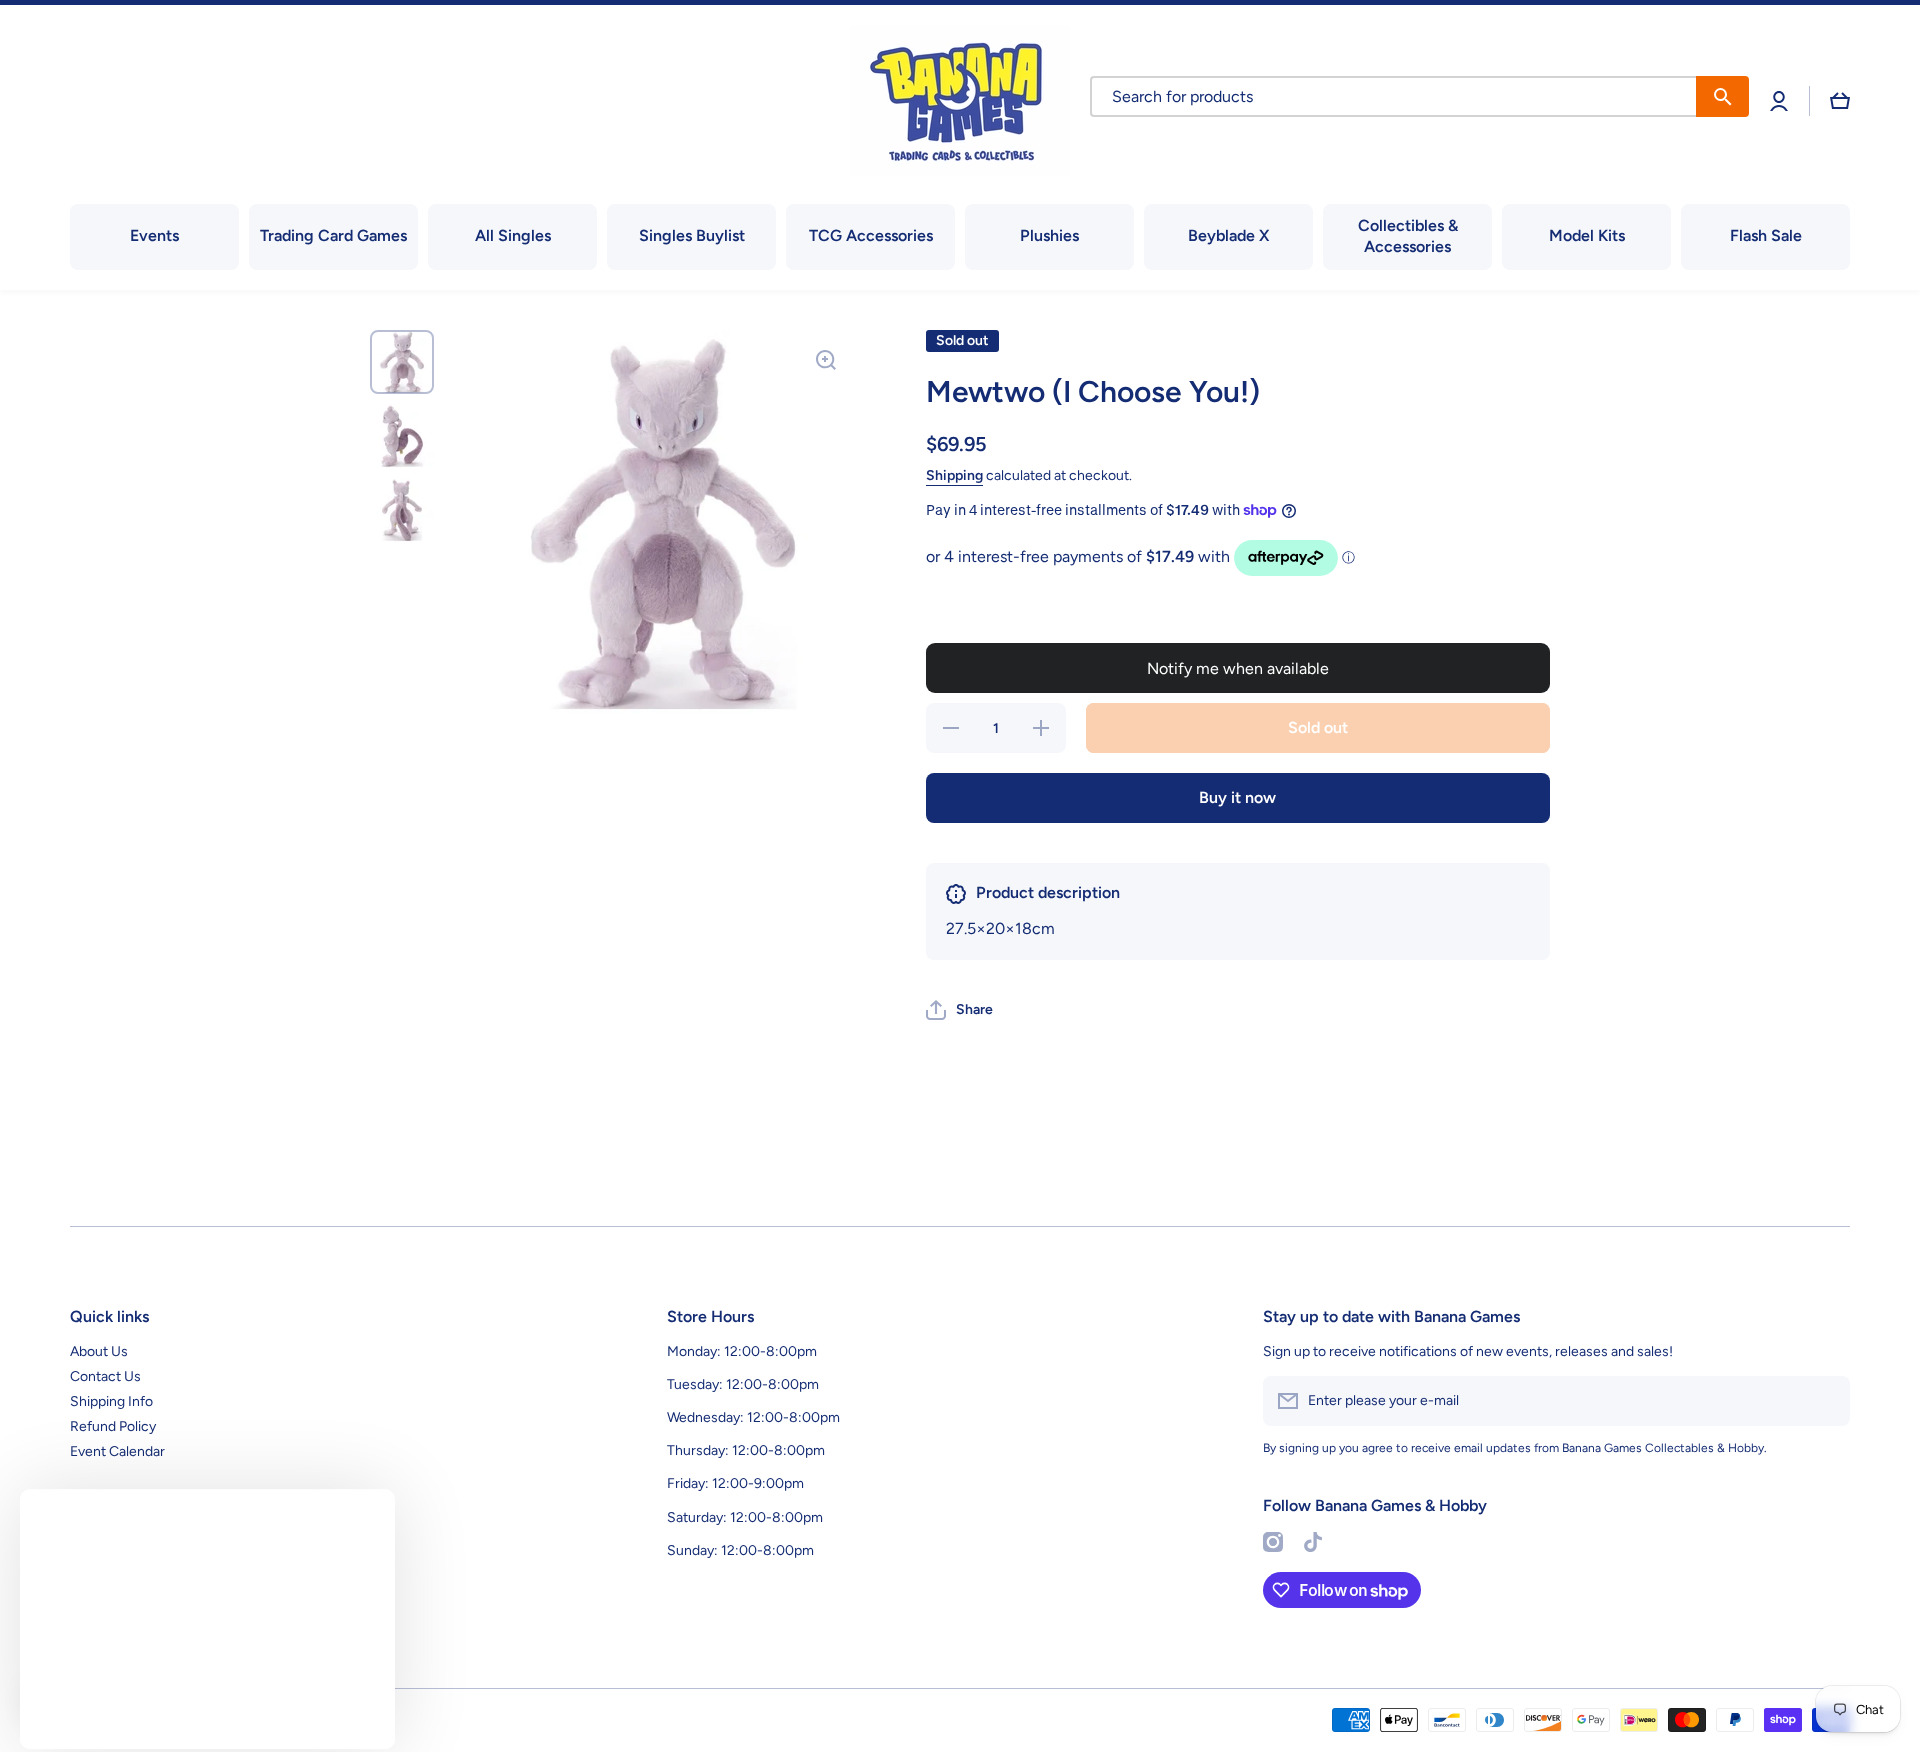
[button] (1840, 101)
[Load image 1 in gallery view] (402, 362)
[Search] (1722, 96)
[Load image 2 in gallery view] (402, 436)
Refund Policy (113, 1426)
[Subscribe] (1825, 1401)
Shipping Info (111, 1401)
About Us (99, 1351)
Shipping (954, 475)
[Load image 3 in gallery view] (402, 510)
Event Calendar (117, 1451)
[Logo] (960, 100)
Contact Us (105, 1376)
